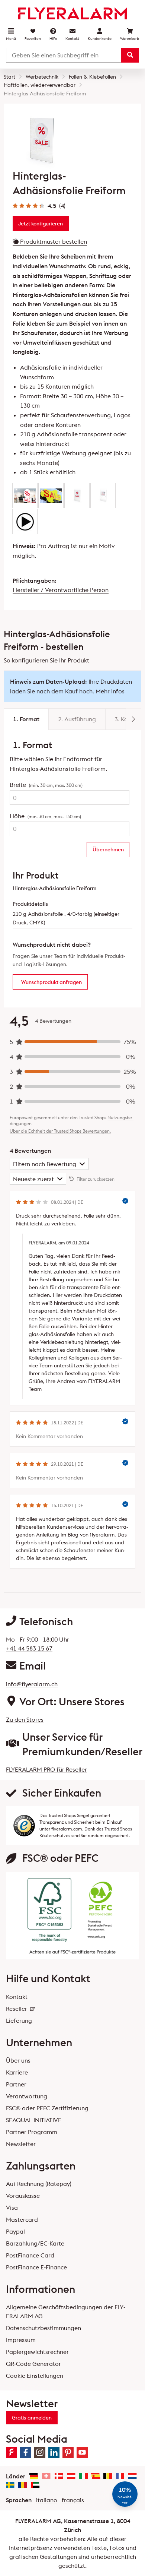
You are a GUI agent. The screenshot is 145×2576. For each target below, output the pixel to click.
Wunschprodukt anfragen (51, 982)
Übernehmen (108, 849)
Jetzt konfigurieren (41, 224)
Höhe (45, 816)
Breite (46, 785)
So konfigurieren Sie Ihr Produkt (46, 660)
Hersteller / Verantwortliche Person (61, 590)
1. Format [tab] (26, 719)
